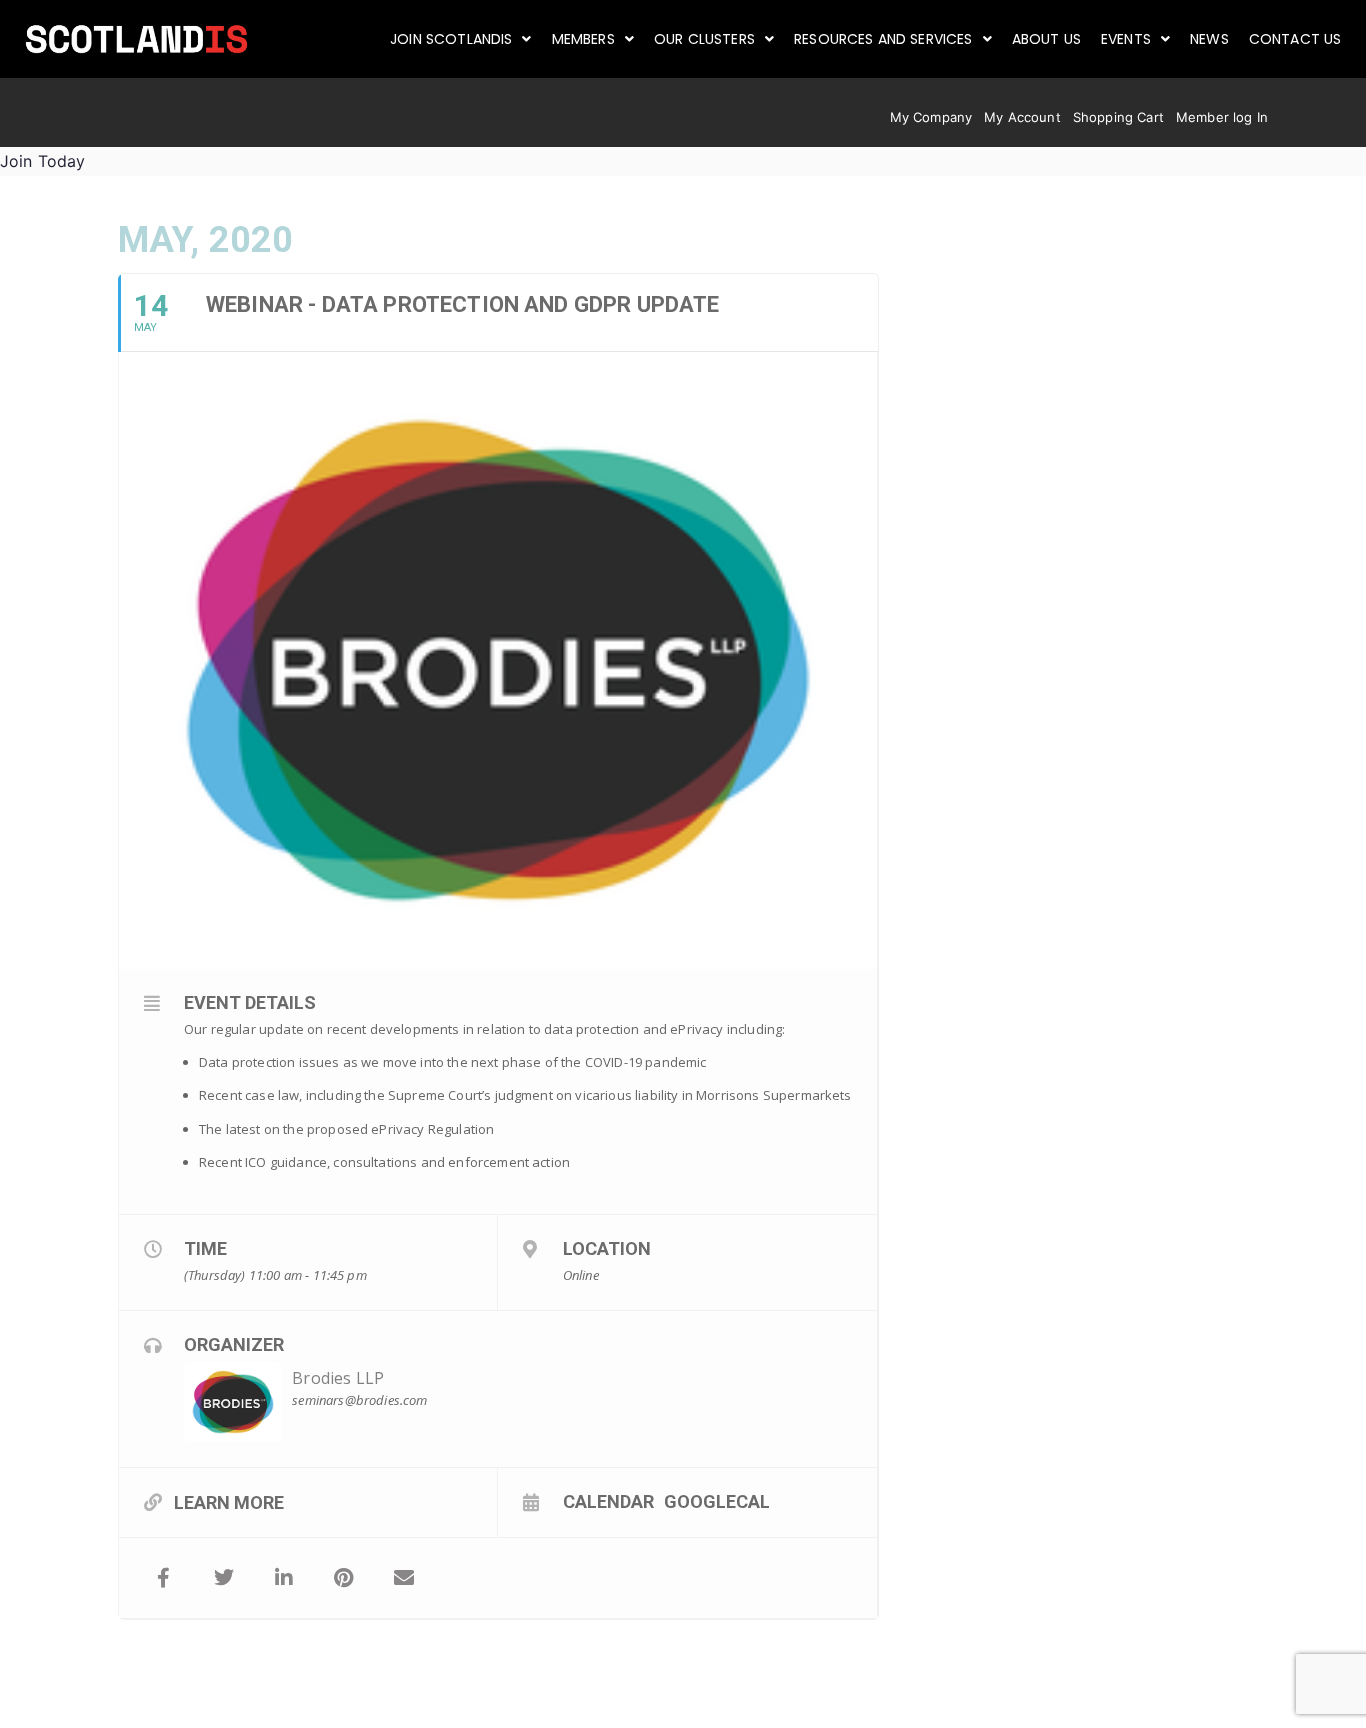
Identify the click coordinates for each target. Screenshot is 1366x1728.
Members (583, 39)
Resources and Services (883, 39)
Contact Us (1295, 39)
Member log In (1222, 117)
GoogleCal (717, 1501)
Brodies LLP (338, 1378)
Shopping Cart (1118, 117)
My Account (1022, 117)
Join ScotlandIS (451, 39)
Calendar (608, 1501)
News (1209, 39)
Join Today (43, 161)
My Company (931, 117)
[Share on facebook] (164, 1578)
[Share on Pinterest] (344, 1578)
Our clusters (704, 39)
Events (1126, 39)
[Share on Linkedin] (284, 1578)
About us (1046, 39)
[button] (461, 39)
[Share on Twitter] (224, 1578)
